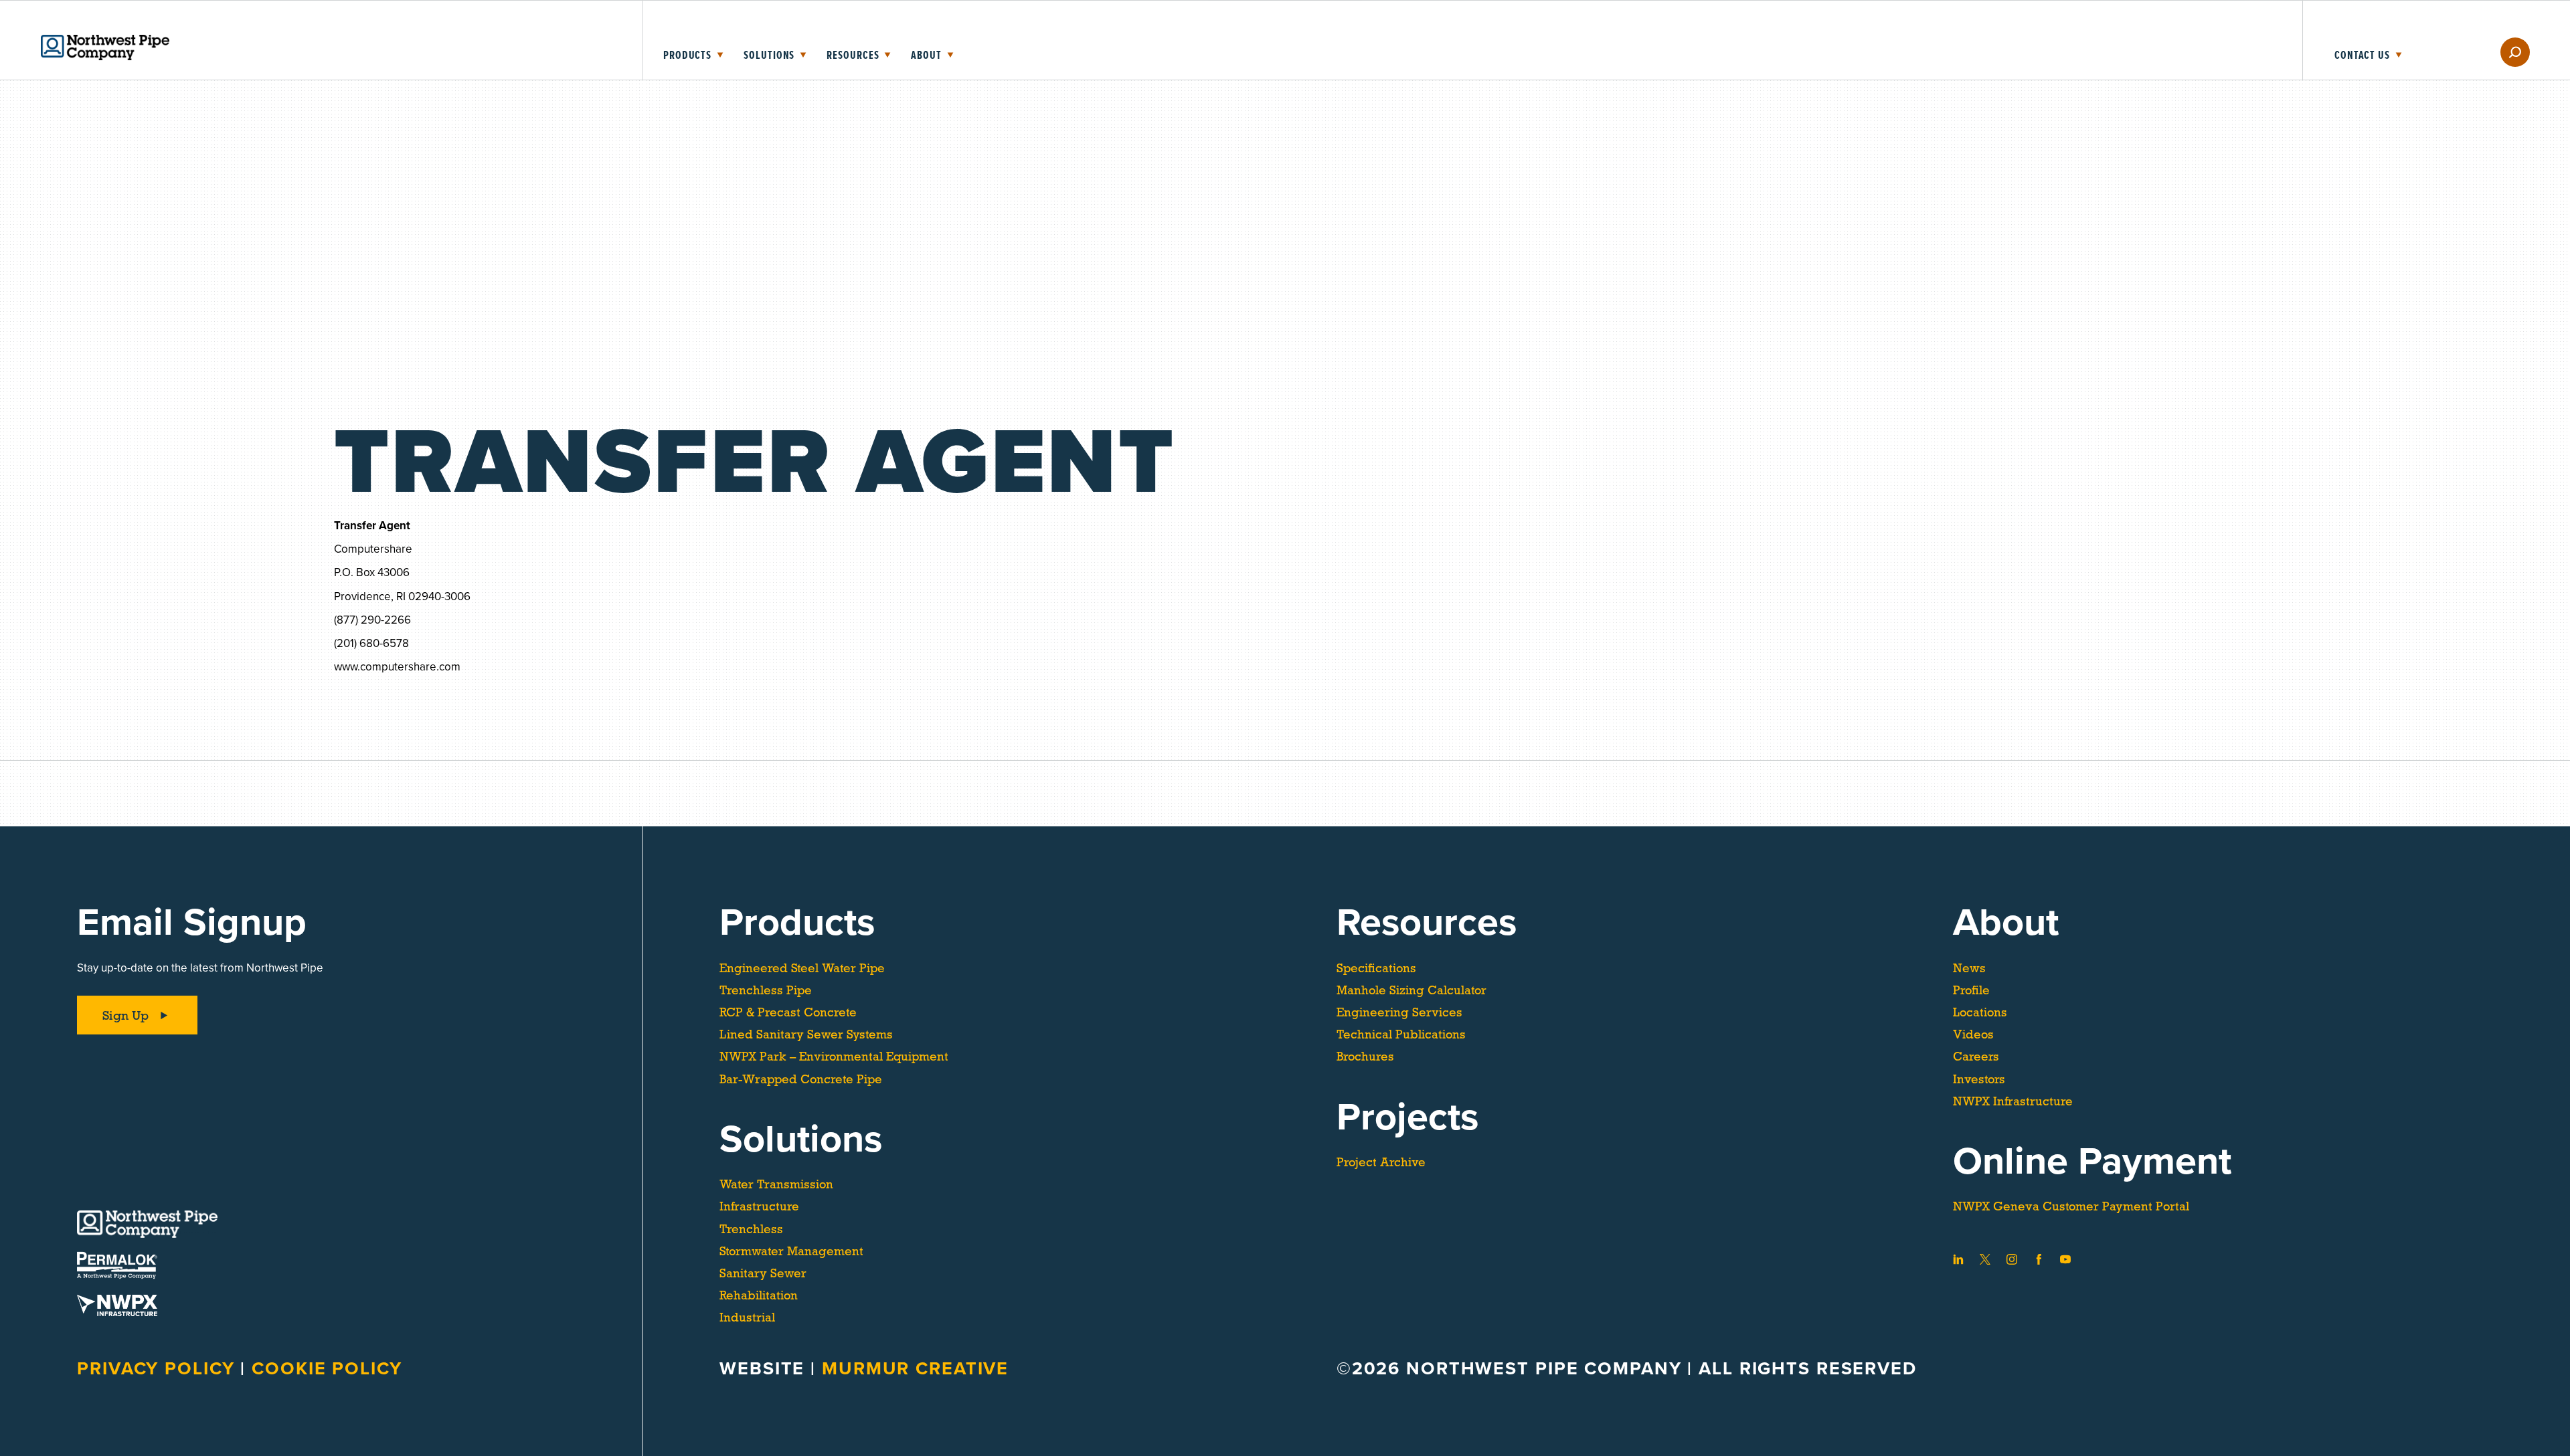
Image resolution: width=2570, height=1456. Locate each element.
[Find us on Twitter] (1985, 1259)
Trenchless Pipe (766, 990)
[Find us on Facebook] (2039, 1259)
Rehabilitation (759, 1295)
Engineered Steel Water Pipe (802, 968)
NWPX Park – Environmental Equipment (834, 1057)
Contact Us (2362, 56)
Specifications (1376, 968)
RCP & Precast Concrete (788, 1012)
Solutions (769, 56)
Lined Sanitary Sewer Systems (806, 1034)
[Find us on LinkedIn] (1958, 1259)
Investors (1979, 1079)
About (926, 56)
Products (687, 56)
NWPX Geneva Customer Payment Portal (2071, 1206)
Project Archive (1381, 1162)
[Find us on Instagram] (2012, 1259)
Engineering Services (1399, 1012)
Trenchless (751, 1229)
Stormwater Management (791, 1251)
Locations (1980, 1012)
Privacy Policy (159, 1369)
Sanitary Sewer (763, 1273)
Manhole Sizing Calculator (1411, 990)
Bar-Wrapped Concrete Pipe (801, 1079)
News (1969, 968)
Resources (853, 56)
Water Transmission (776, 1184)
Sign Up (125, 1015)
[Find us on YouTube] (2065, 1259)
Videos (1973, 1034)
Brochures (1365, 1057)
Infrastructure (759, 1206)
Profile (1971, 990)
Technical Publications (1401, 1034)
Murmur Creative (915, 1369)
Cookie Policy (327, 1369)
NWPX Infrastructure (2013, 1101)
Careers (1976, 1057)
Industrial (747, 1317)
